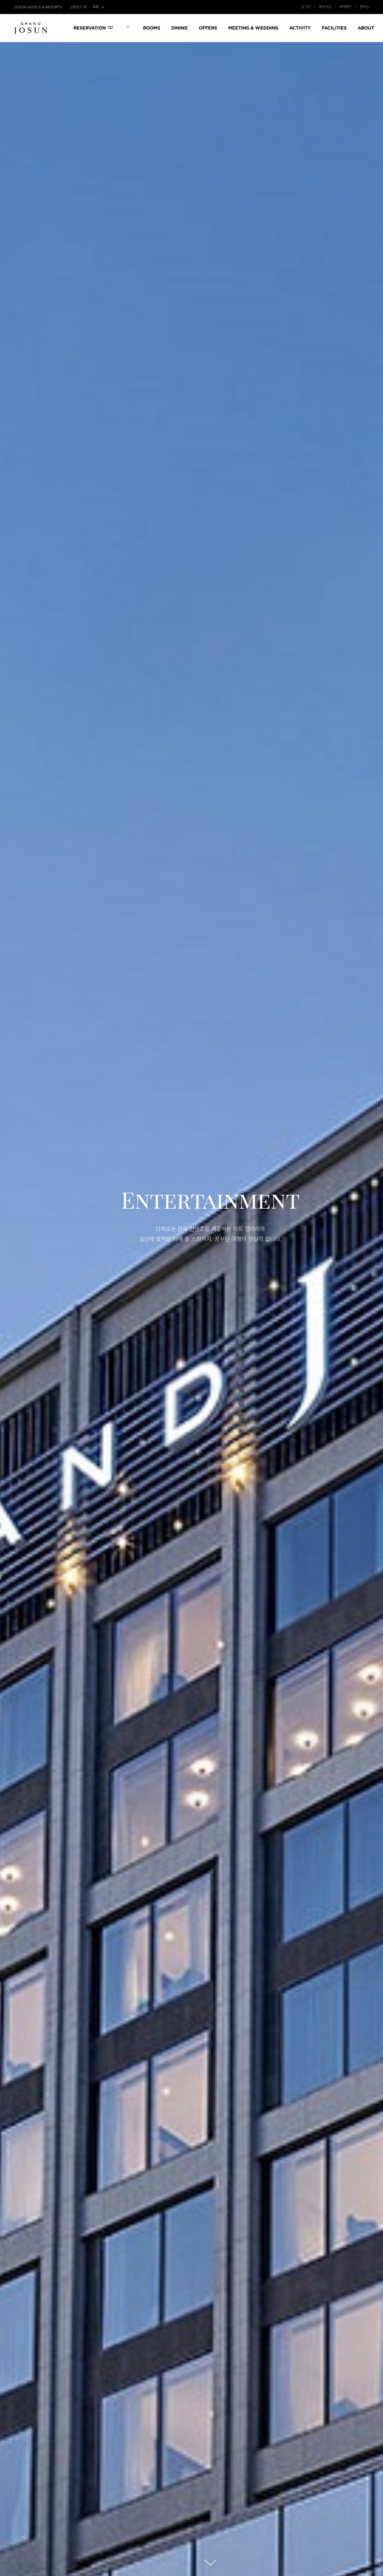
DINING (179, 28)
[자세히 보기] (210, 2563)
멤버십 (364, 7)
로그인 (306, 7)
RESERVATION (90, 28)
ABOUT (366, 28)
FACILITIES (334, 28)
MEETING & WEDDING (253, 28)
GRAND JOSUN (31, 28)
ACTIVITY (300, 28)
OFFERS (208, 28)
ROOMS (152, 28)
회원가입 (325, 7)
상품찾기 (76, 7)
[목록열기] (96, 7)
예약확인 (345, 7)
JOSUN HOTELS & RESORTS (38, 7)
